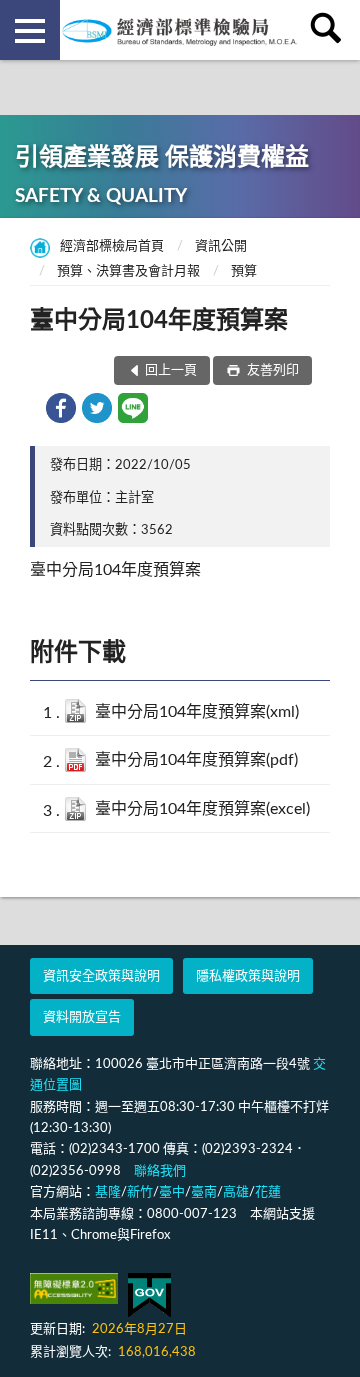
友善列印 (271, 370)
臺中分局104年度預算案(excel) (202, 809)
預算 (244, 271)
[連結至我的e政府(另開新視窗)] (149, 1295)
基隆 (108, 1192)
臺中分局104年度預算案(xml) (197, 712)
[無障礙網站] (74, 1288)
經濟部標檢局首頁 (112, 246)
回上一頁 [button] (171, 370)
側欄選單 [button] (30, 30)
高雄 (236, 1192)
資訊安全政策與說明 (101, 976)
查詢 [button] (330, 30)
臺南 (204, 1192)
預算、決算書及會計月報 (128, 271)
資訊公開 (221, 246)
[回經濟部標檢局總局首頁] (180, 30)
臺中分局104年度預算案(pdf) (196, 760)
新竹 (140, 1192)
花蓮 (268, 1192)
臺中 (172, 1192)
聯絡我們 (160, 1171)
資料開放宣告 (82, 1017)
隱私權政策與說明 (248, 976)
